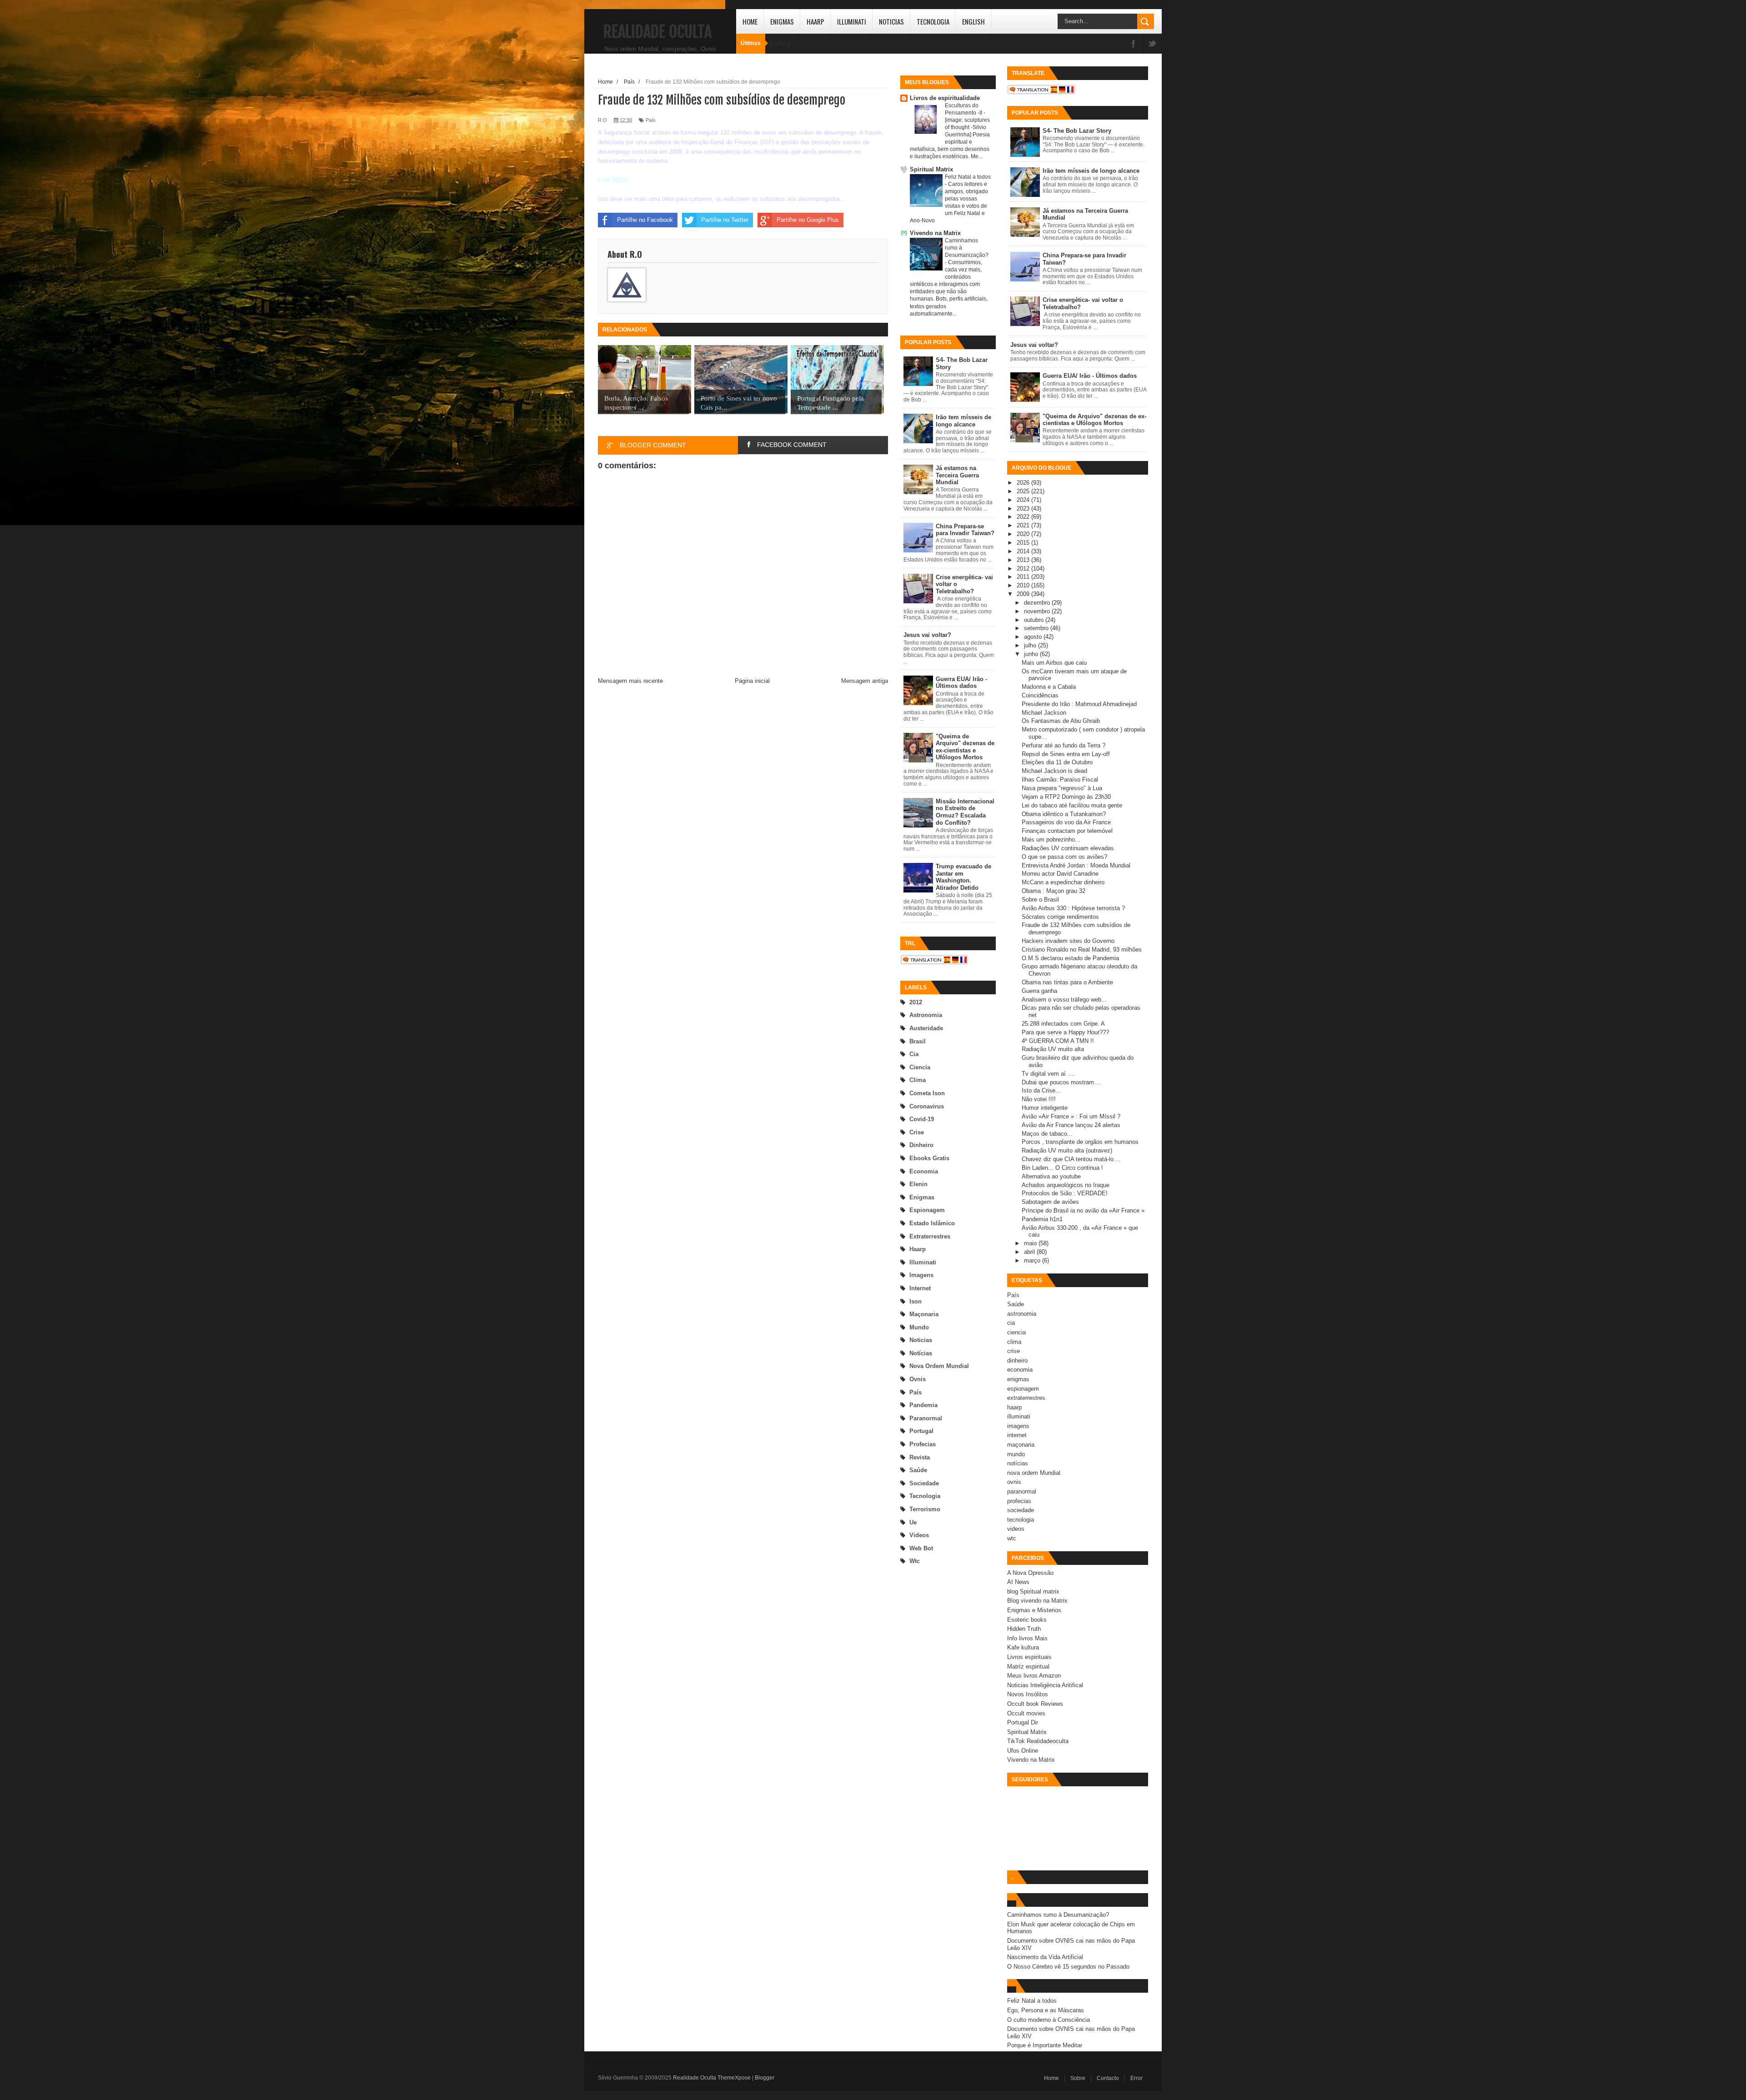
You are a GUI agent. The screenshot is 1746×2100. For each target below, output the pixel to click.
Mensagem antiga (865, 681)
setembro (1037, 628)
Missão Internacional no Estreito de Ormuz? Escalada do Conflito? (965, 812)
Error (1136, 2078)
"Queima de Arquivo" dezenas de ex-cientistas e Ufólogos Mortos (965, 747)
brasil (918, 1041)
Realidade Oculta (657, 32)
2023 (1024, 509)
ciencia (920, 1067)
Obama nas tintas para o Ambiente (1067, 982)
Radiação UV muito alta (1053, 1049)
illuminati (923, 1262)
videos (919, 1535)
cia (914, 1054)
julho (1031, 645)
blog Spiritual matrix (1033, 1591)
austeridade (926, 1028)
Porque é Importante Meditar (1045, 2045)
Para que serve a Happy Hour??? (1065, 1032)
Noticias (891, 21)
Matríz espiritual (1028, 1666)
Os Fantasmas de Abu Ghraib (1061, 721)
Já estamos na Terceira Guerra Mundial (957, 475)
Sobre (1078, 2078)
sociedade (924, 1483)
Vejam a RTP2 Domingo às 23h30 (1066, 797)
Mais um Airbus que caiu (1054, 663)
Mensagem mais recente (630, 681)
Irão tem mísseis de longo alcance (963, 421)
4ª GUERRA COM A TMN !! (1058, 1041)
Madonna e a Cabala (1049, 687)
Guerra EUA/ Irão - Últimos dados (961, 683)
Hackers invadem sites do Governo (1068, 941)
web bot (921, 1548)
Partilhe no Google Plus (808, 220)
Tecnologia (933, 21)
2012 (916, 1002)
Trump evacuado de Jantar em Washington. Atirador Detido (963, 877)
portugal (921, 1431)
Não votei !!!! (1039, 1099)
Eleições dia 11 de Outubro (1057, 762)
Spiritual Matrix (931, 169)
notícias (921, 1353)
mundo (919, 1327)
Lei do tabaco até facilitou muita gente (1072, 805)
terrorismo (925, 1509)
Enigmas (782, 21)
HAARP (815, 21)
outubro (1035, 620)
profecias (923, 1444)
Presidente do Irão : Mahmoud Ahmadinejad (1079, 704)
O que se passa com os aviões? (1064, 857)
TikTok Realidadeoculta (1038, 1741)
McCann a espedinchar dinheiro (1063, 882)
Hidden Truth (1024, 1629)
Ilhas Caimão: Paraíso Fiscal (1060, 779)
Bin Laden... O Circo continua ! (1062, 1168)
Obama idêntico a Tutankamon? (1064, 814)
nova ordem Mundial (939, 1366)
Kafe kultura (1023, 1647)
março (1033, 1261)
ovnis (918, 1379)
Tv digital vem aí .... (1048, 1074)
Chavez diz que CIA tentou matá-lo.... (1071, 1159)
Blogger (765, 2078)
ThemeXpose (734, 2078)
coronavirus (927, 1106)
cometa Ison (927, 1093)
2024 (1024, 500)
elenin (918, 1184)
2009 (1024, 594)
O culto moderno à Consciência (1049, 2020)
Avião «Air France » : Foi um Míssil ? (1071, 1116)
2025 (1024, 491)
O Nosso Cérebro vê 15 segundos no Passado (1068, 1967)
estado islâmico (932, 1223)
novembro (1038, 611)
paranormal (926, 1418)
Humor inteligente (1045, 1108)
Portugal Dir (1023, 1722)
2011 (1024, 577)
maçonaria (924, 1314)
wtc (915, 1561)
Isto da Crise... (1041, 1090)
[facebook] (1134, 44)
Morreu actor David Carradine (1060, 874)
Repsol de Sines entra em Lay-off (1066, 754)
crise (917, 1132)
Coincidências (1040, 695)
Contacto (1108, 2078)
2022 (1024, 517)
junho (1032, 654)
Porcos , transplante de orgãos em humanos (1080, 1142)
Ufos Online (1023, 1751)
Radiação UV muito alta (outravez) (1067, 1150)
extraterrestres (930, 1236)
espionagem (927, 1210)
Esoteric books (1027, 1620)
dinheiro (921, 1145)
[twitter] (1152, 44)
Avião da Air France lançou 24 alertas (1071, 1125)
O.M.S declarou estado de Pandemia (1070, 958)
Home (750, 21)
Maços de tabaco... (1047, 1134)
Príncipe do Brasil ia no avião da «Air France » (1083, 1210)
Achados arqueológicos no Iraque (1066, 1185)
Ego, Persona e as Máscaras (1046, 2010)
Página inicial (752, 681)
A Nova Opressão (1030, 1573)
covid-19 (922, 1119)
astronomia (926, 1015)
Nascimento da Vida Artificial (1045, 1957)
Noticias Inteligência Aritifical (1045, 1685)
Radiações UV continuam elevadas (1068, 848)
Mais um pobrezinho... (1051, 839)
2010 (1024, 585)
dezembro (1038, 603)
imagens (921, 1275)
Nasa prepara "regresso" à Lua (1062, 788)
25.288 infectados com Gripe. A (1063, 1024)
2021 (1024, 525)
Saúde (918, 1470)
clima (918, 1080)
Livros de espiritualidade (945, 98)
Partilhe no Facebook (645, 220)
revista (920, 1457)
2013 (1024, 560)
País (916, 1392)
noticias (921, 1340)
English (973, 21)
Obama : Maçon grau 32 (1054, 891)
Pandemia (923, 1405)
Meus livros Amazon (1034, 1676)
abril (1030, 1252)
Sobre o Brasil (1040, 900)
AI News (1018, 1582)
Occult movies (1026, 1713)
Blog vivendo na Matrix (1037, 1601)
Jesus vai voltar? (927, 635)
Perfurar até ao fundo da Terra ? (1064, 745)
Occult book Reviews (1035, 1704)
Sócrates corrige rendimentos (1060, 917)
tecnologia (925, 1496)
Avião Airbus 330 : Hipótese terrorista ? (1073, 908)
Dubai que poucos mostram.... (1061, 1082)
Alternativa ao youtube (1051, 1176)
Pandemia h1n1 (1042, 1219)
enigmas (922, 1197)
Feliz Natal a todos (968, 177)
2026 (1024, 483)
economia (924, 1171)
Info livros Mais (1027, 1638)
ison (916, 1301)
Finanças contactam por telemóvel (1067, 831)
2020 (1024, 534)
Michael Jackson (1044, 713)
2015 (1024, 543)
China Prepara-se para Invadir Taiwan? (965, 530)
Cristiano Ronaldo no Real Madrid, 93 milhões (1082, 950)
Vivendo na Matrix (935, 233)
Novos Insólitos (1028, 1694)
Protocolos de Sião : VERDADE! (1065, 1193)
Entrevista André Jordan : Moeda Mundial (1076, 865)
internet (920, 1288)
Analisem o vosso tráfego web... (1064, 1000)
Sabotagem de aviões (1050, 1202)
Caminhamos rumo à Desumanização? (1058, 1915)
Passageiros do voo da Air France (1066, 822)
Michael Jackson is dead (1054, 771)
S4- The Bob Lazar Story (1077, 131)
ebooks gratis (929, 1158)
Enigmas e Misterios (1034, 1610)
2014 (1024, 551)
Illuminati (852, 21)
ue (913, 1522)
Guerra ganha (1039, 991)
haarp (918, 1249)
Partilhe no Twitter (725, 220)
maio (1031, 1243)
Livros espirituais (1029, 1657)
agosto (1034, 637)
